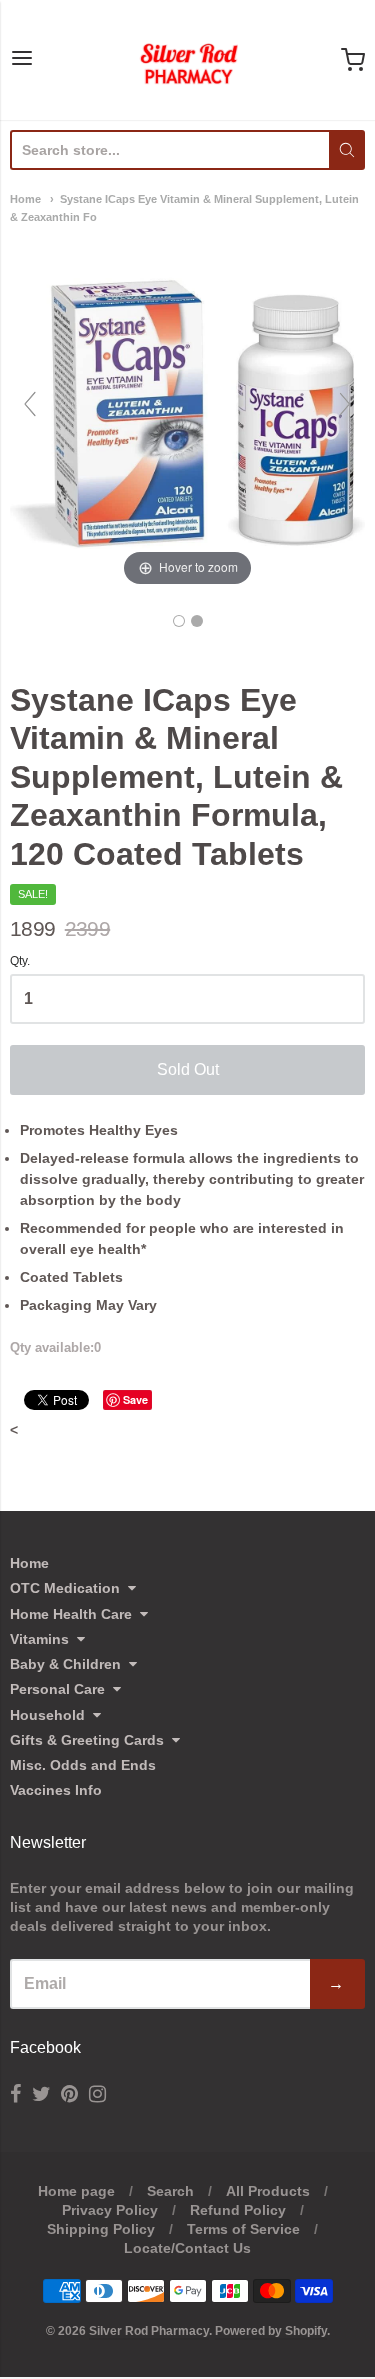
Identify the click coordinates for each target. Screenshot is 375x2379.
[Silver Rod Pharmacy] (188, 60)
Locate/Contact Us (187, 2248)
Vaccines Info (56, 1790)
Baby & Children (65, 1664)
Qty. (20, 961)
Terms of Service (243, 2229)
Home (25, 199)
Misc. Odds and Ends (83, 1765)
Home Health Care (71, 1614)
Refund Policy (238, 2210)
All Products (268, 2191)
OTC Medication (65, 1588)
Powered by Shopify (271, 2331)
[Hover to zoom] (187, 413)
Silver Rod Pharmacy (149, 2331)
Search (170, 2191)
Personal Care (57, 1689)
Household (47, 1715)
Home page (76, 2191)
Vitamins (39, 1639)
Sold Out (188, 1069)
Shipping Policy (101, 2229)
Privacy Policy (110, 2210)
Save (135, 1399)
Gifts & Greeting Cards (87, 1740)
